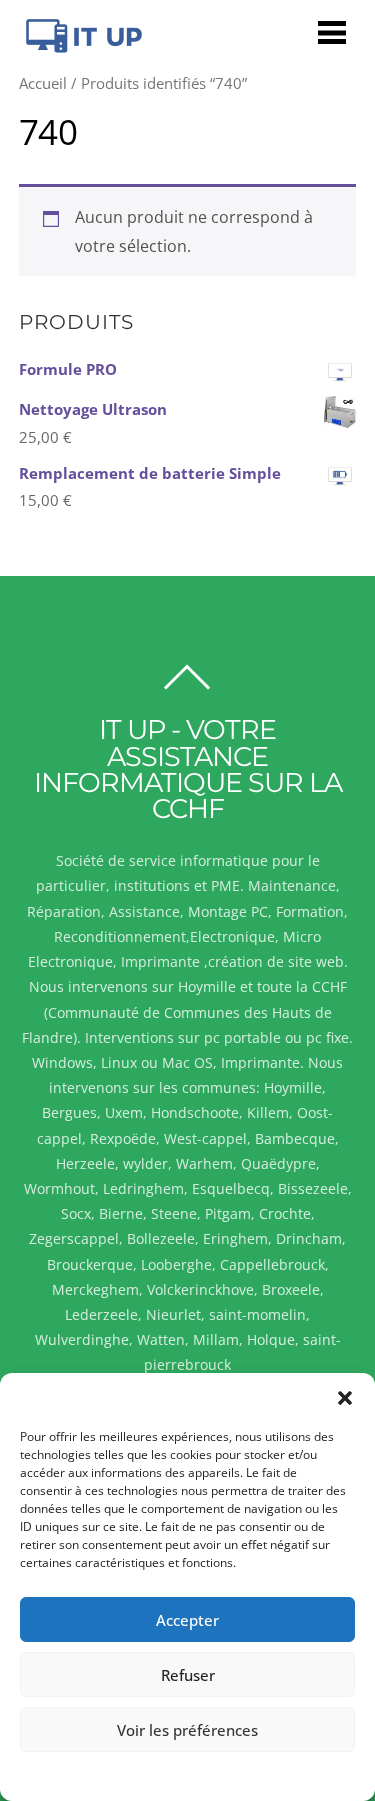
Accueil (43, 83)
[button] (345, 1398)
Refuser (188, 1675)
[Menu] (332, 31)
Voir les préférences (187, 1730)
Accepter (187, 1620)
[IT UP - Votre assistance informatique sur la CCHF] (81, 46)
